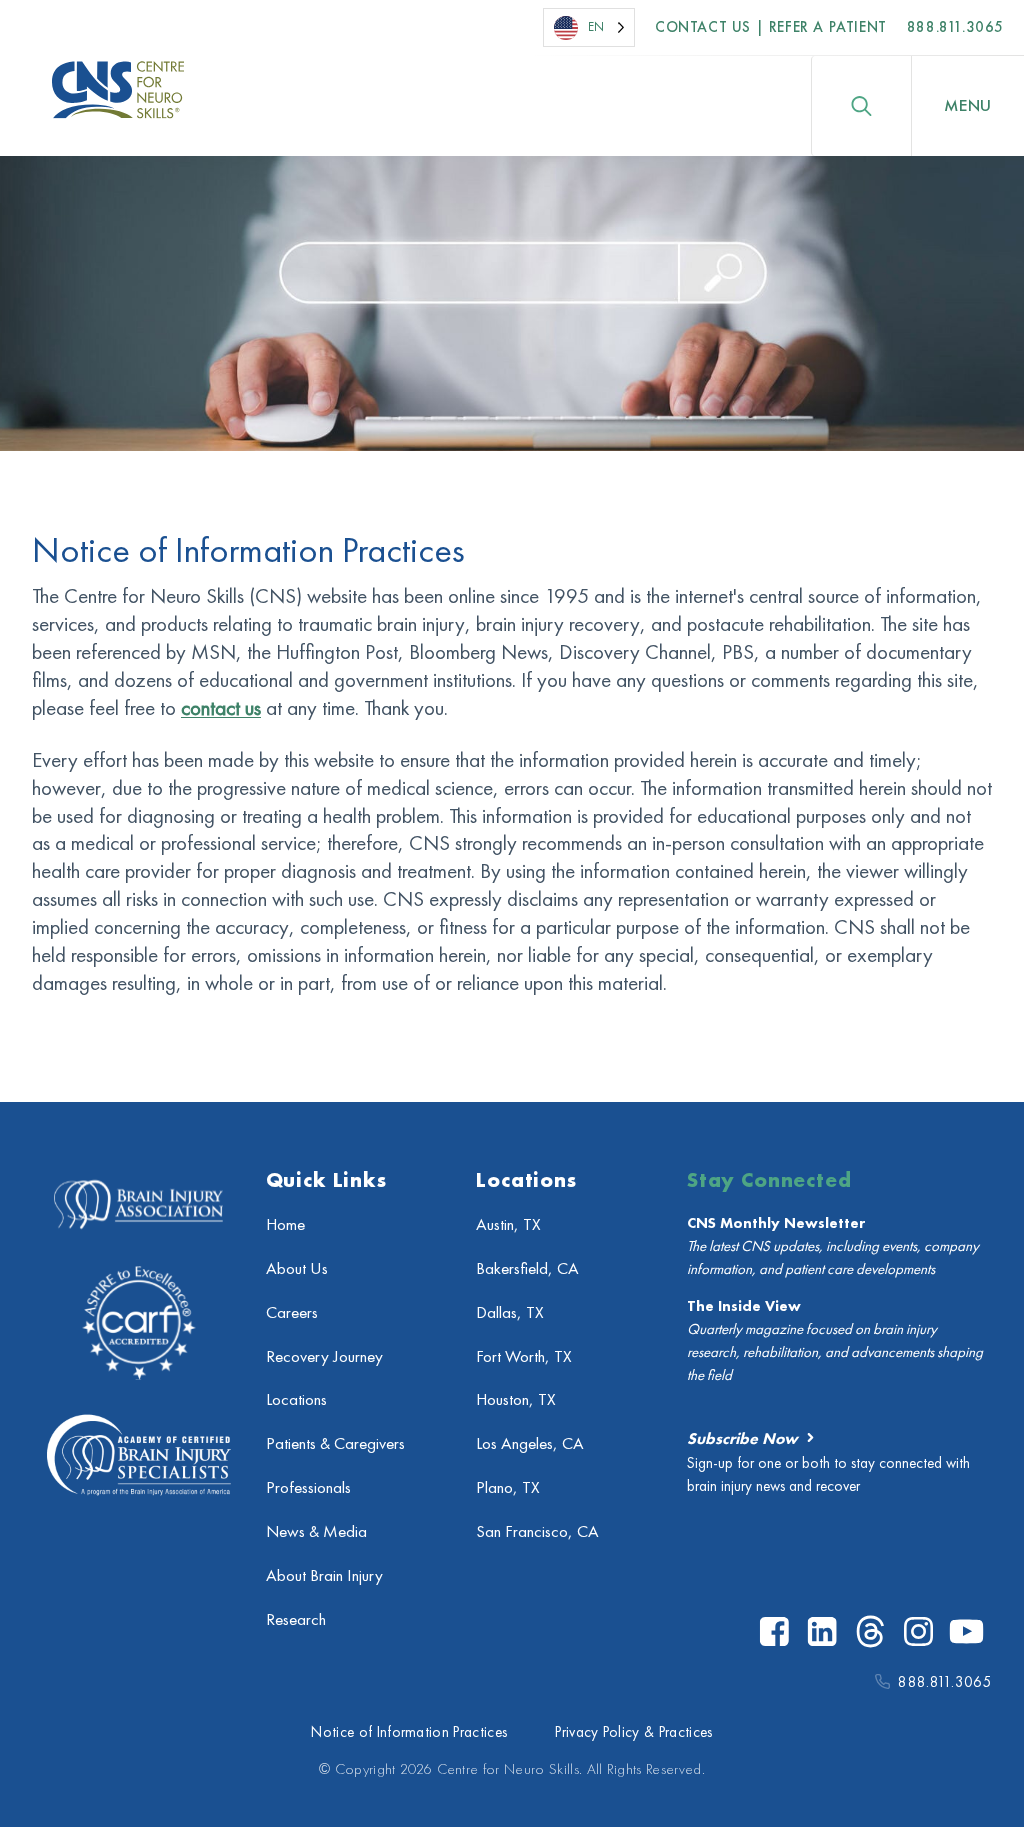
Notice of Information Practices (409, 1732)
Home (285, 1224)
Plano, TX (508, 1487)
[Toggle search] (861, 106)
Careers (292, 1312)
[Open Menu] (968, 106)
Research (296, 1619)
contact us (221, 708)
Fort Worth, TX (524, 1356)
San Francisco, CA (537, 1531)
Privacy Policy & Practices (633, 1732)
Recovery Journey (324, 1356)
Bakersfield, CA (527, 1268)
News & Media (316, 1531)
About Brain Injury (324, 1575)
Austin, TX (508, 1224)
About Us (297, 1268)
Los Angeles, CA (530, 1443)
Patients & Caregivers (335, 1443)
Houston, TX (516, 1399)
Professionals (308, 1487)
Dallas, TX (510, 1312)
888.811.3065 (955, 27)
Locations (296, 1399)
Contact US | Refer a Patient (771, 27)
